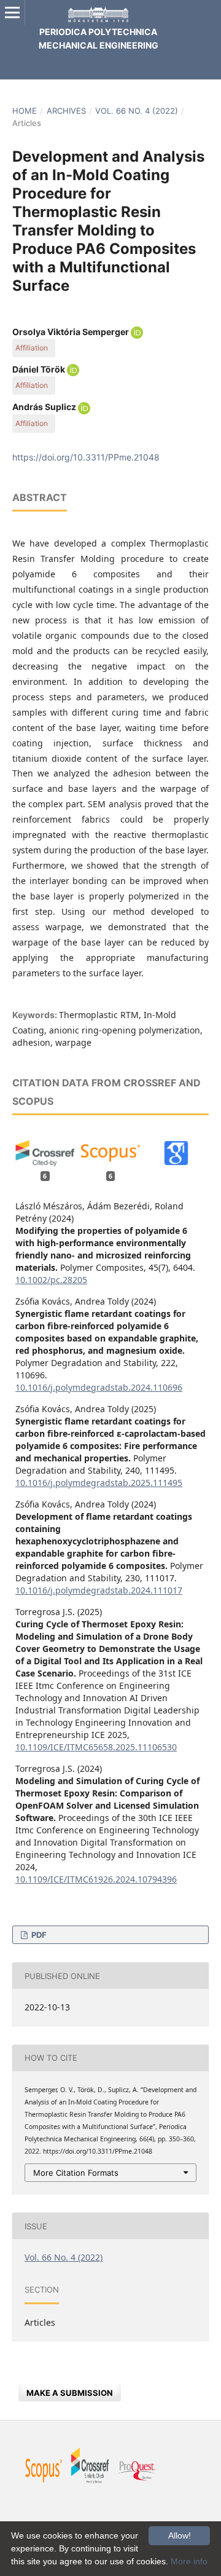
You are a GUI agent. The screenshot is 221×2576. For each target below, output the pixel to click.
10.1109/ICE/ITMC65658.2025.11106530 (96, 1747)
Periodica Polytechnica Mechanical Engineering (99, 38)
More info (189, 2561)
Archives (66, 111)
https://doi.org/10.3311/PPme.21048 (86, 457)
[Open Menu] (12, 12)
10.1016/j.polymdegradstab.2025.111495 (99, 1483)
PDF (38, 1935)
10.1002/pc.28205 (51, 1280)
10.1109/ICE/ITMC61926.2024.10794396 (96, 1879)
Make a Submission (70, 2393)
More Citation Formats (76, 2173)
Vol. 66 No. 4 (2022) (137, 111)
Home (25, 111)
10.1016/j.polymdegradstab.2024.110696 (99, 1387)
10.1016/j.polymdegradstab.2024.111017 (99, 1590)
